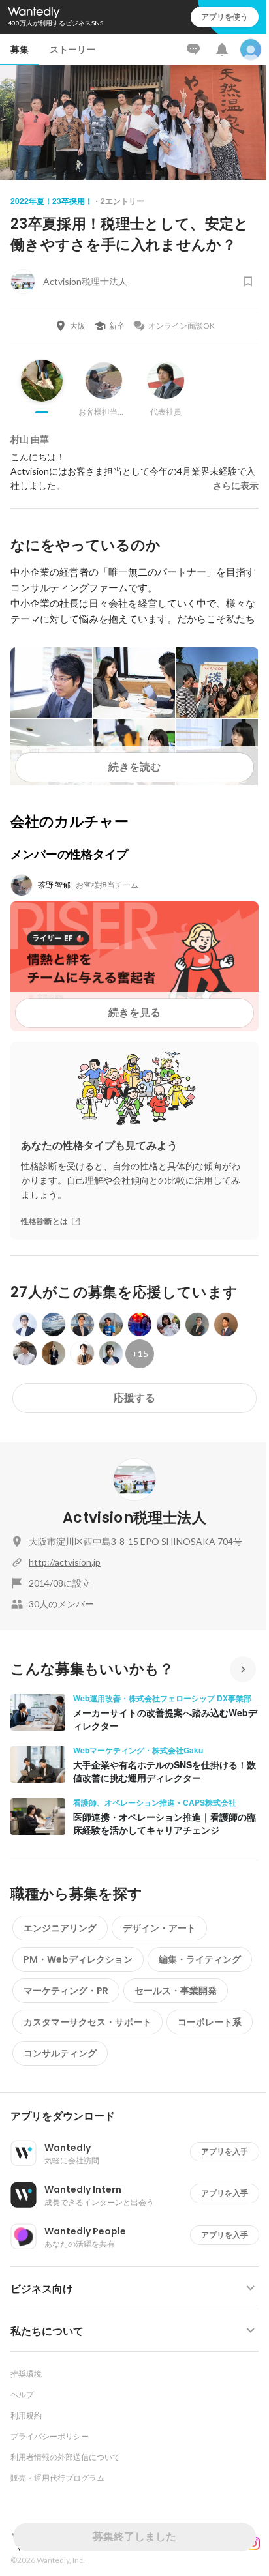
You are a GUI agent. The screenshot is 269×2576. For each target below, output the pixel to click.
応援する (134, 1398)
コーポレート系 (210, 2022)
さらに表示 (236, 486)
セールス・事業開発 (176, 1991)
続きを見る (134, 1013)
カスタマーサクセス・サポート (87, 2022)
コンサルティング (60, 2053)
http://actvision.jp (65, 1562)
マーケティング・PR (66, 1991)
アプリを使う (225, 17)
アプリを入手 (225, 2151)
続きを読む (134, 767)
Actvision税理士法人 (134, 1518)
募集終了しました (134, 2537)
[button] (140, 2116)
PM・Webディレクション (78, 1959)
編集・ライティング (200, 1959)
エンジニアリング (60, 1928)
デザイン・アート (159, 1928)
